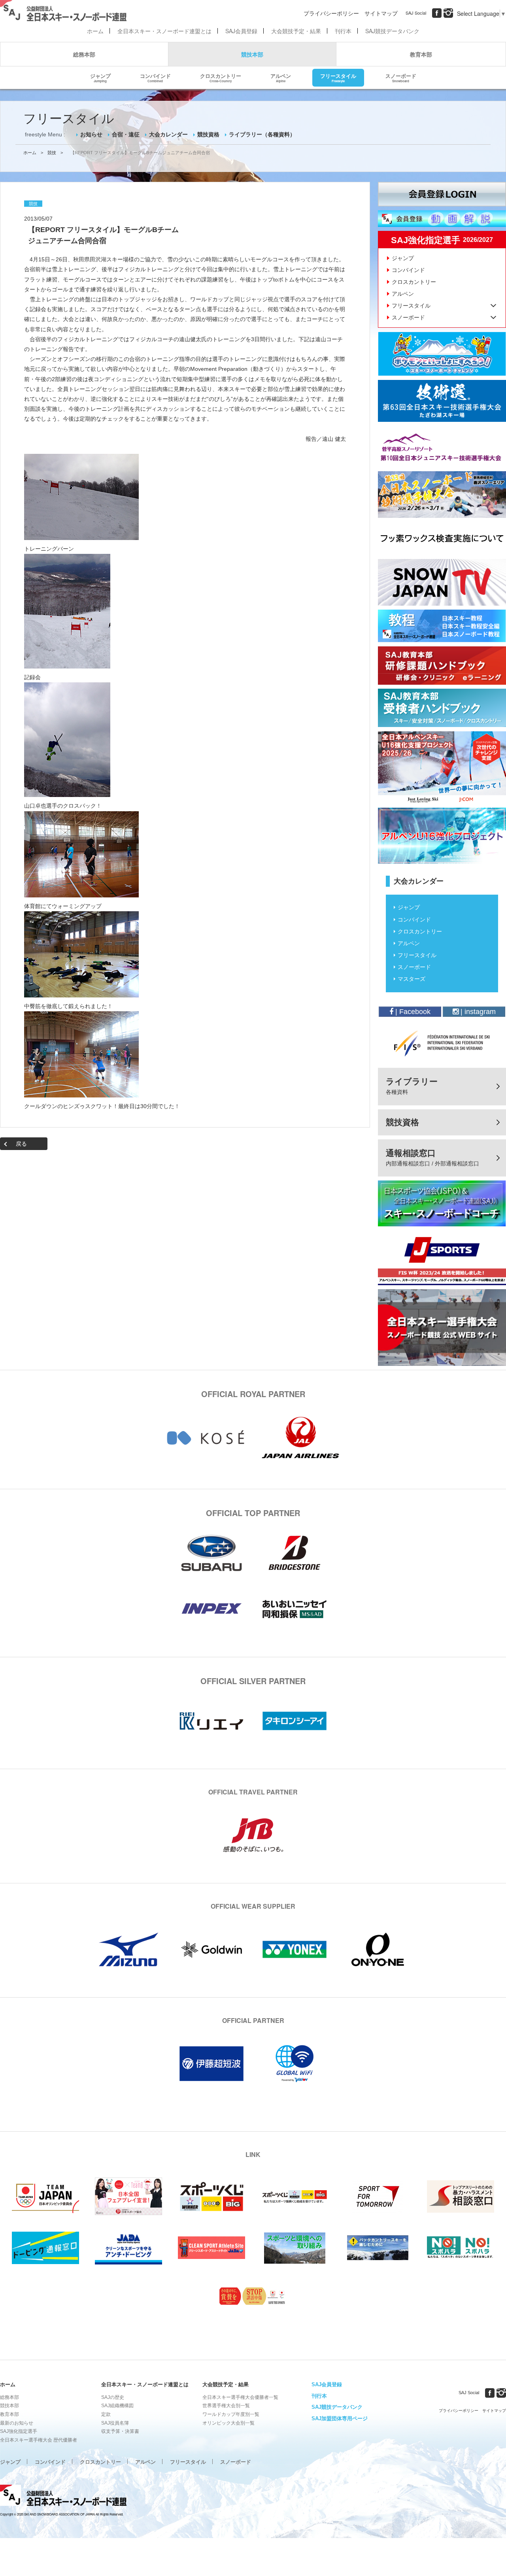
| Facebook (412, 1012)
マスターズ (412, 979)
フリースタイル (338, 77)
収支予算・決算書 (120, 2431)
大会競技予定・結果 (296, 31)
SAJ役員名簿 (115, 2423)
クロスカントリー (221, 77)
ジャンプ (100, 77)
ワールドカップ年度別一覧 (231, 2414)
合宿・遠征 (126, 134)
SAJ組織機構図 (117, 2406)
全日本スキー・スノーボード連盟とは (164, 31)
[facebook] (437, 13)
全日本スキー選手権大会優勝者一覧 (240, 2397)
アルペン (281, 77)
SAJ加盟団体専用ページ (340, 2418)
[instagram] (448, 13)
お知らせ (91, 134)
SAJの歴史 (113, 2397)
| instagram (477, 1012)
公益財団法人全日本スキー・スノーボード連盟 (63, 2497)
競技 (52, 153)
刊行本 (343, 31)
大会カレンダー (168, 134)
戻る (21, 1144)
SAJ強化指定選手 (19, 2431)
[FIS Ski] (442, 1043)
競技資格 (208, 134)
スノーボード (401, 77)
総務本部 (84, 54)
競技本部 (252, 54)
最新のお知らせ (17, 2423)
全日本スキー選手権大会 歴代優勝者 (39, 2440)
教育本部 (421, 54)
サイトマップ (381, 13)
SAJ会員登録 (241, 31)
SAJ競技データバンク (392, 31)
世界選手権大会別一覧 (226, 2406)
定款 (106, 2414)
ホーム (95, 31)
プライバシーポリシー (331, 13)
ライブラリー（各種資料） (262, 134)
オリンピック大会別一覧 (228, 2423)
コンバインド (155, 77)
